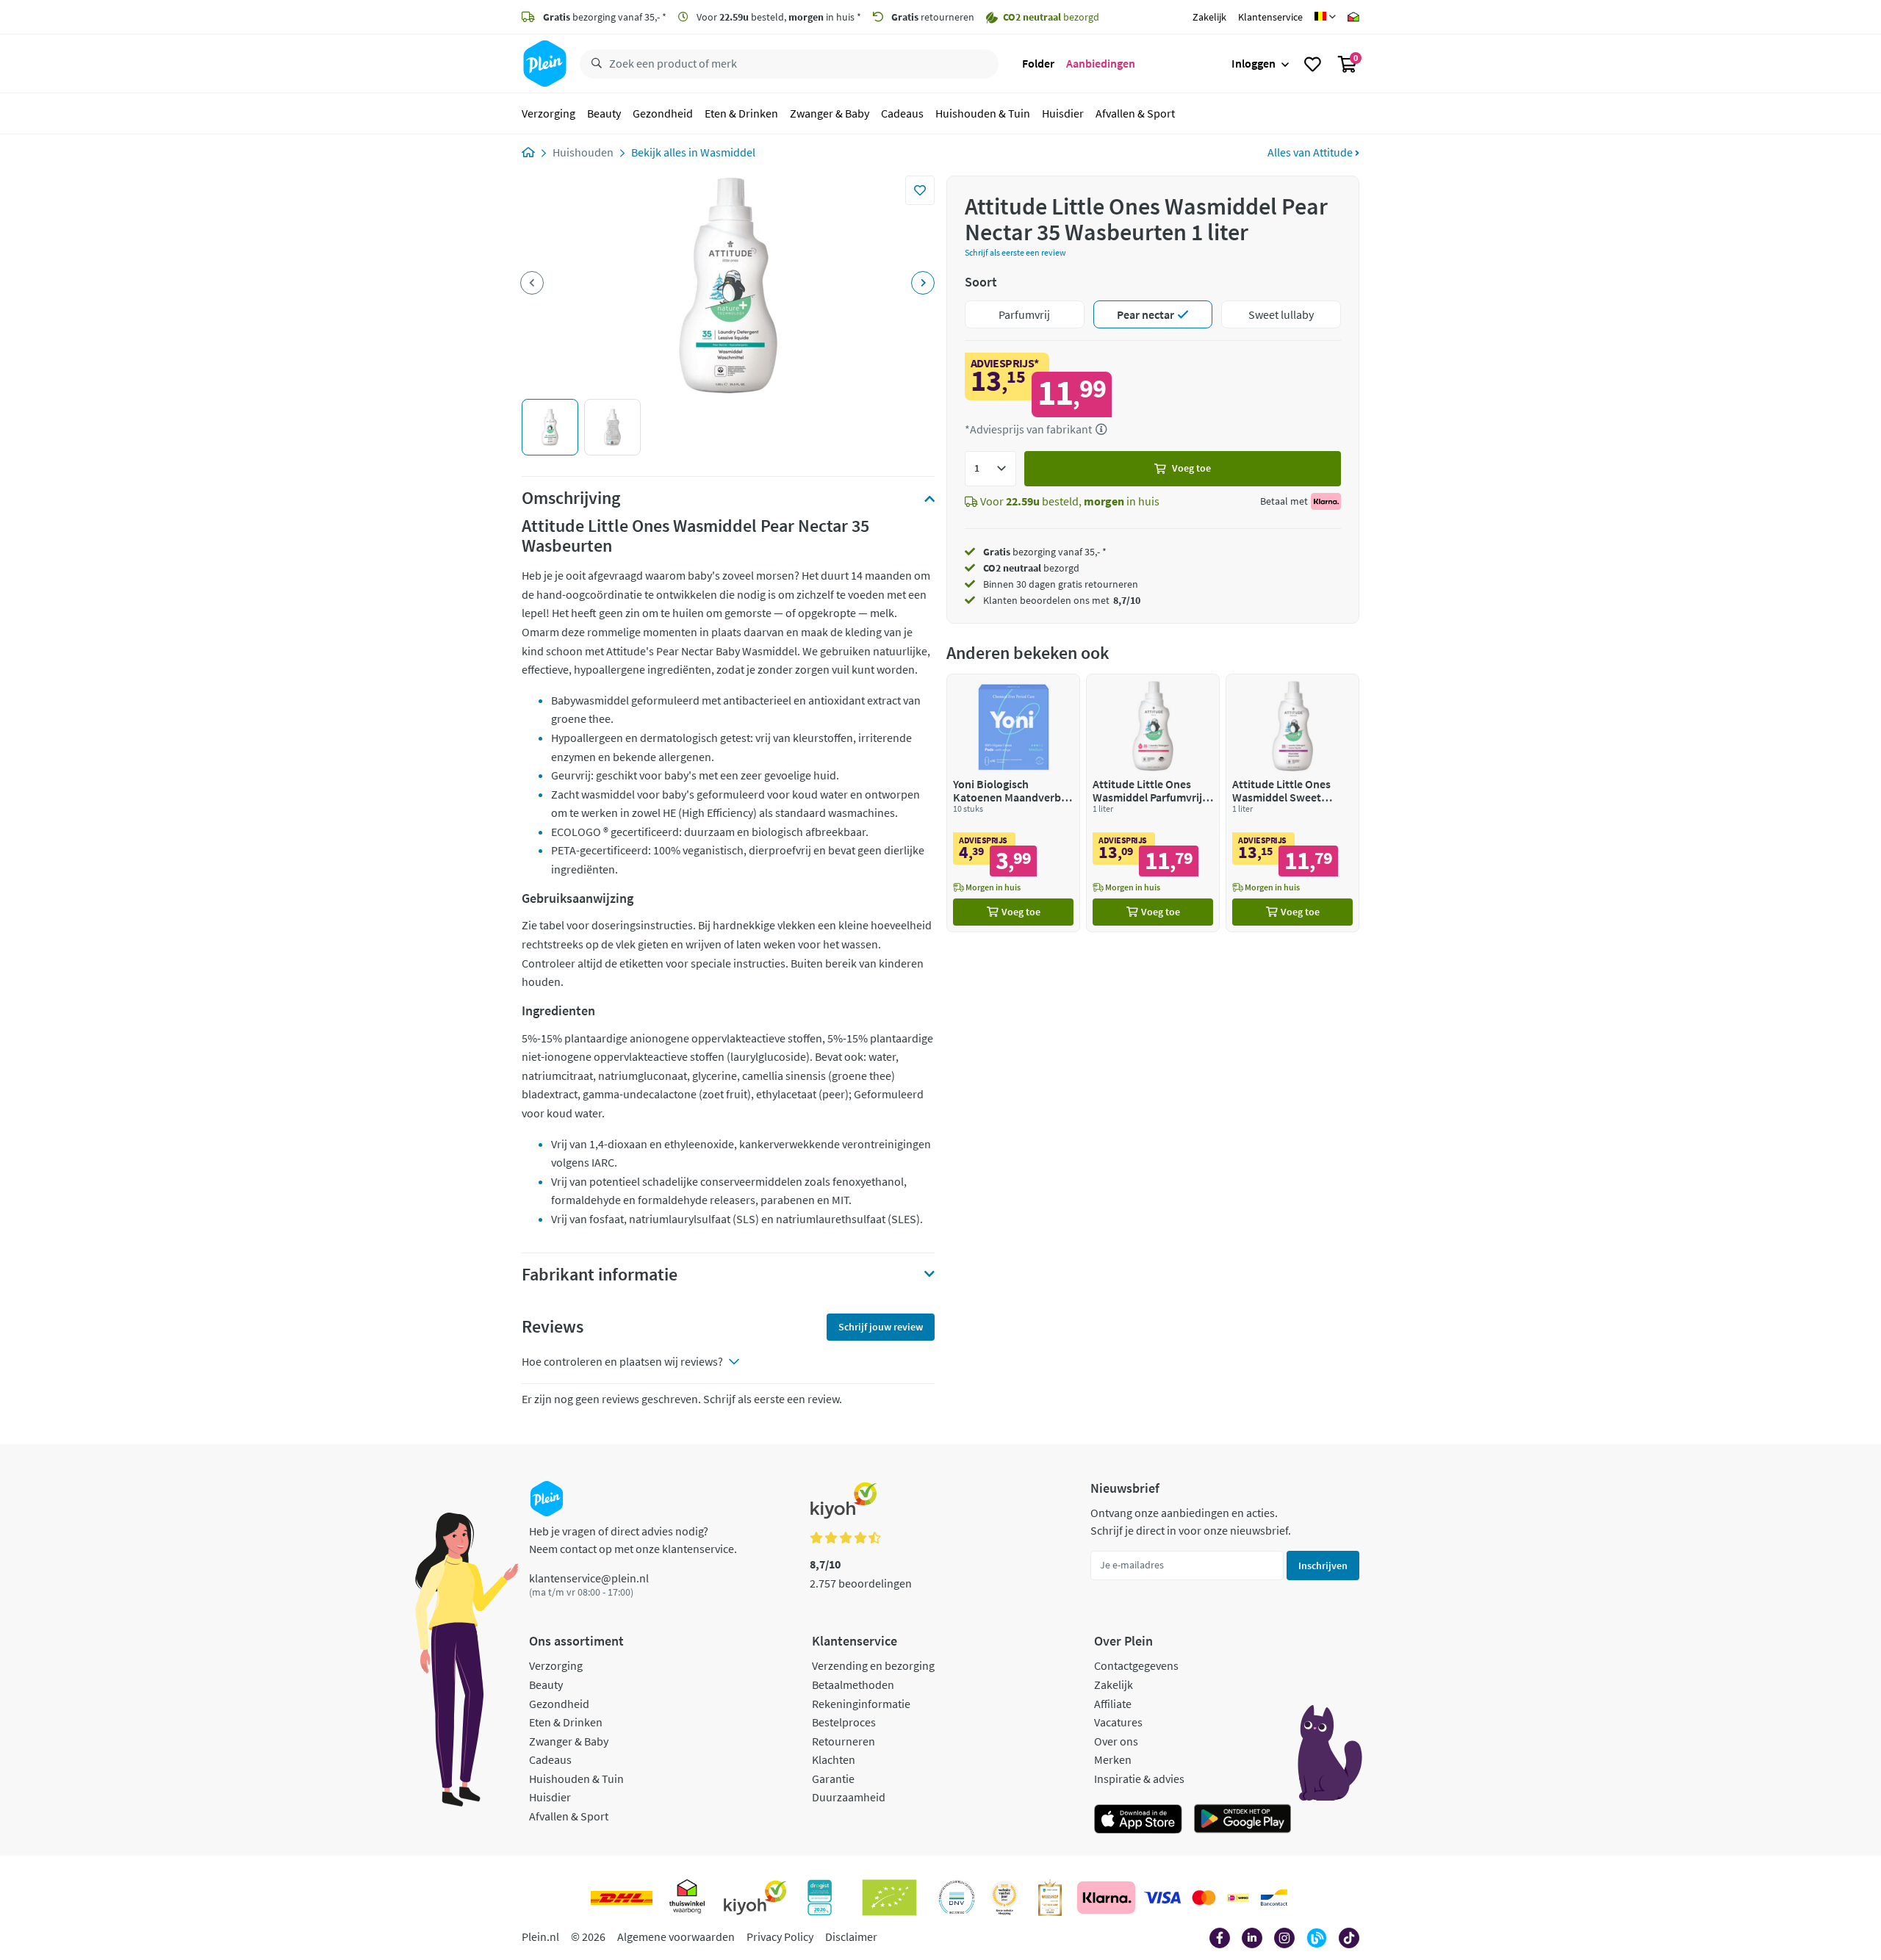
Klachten (834, 1759)
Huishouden (583, 152)
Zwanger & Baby (830, 113)
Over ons (1116, 1741)
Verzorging (549, 113)
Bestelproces (844, 1722)
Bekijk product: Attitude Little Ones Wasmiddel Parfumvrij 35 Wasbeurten (1153, 803)
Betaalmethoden (853, 1685)
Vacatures (1118, 1722)
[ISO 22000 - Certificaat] (957, 1898)
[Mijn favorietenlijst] (1313, 64)
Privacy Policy (780, 1936)
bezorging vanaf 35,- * (605, 17)
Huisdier (1063, 113)
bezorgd (1031, 568)
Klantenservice (1270, 17)
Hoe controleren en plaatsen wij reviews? (622, 1361)
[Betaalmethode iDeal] (1238, 1898)
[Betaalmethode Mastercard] (1204, 1898)
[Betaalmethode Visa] (1162, 1898)
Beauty (604, 113)
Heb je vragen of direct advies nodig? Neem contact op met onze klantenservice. (633, 1540)
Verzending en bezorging (873, 1665)
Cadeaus (902, 113)
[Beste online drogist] (1004, 1898)
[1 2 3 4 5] (990, 469)
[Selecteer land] (1325, 17)
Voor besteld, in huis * (778, 17)
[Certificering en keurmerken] (889, 1898)
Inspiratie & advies (1139, 1779)
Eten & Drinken (741, 113)
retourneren (933, 17)
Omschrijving (571, 498)
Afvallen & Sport (1135, 113)
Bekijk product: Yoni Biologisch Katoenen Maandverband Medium (1013, 803)
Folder (1038, 63)
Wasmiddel (728, 152)
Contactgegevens (1136, 1665)
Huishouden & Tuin (983, 113)
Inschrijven (1323, 1566)
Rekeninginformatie (861, 1704)
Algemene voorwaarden (676, 1936)
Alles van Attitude (1311, 152)
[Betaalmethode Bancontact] (1274, 1898)
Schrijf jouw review (881, 1327)
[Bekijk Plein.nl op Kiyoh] (755, 1898)
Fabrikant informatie (600, 1275)
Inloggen (1254, 63)
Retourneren (844, 1741)
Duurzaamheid (849, 1797)
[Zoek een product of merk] (594, 64)
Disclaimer (851, 1936)
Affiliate (1113, 1704)
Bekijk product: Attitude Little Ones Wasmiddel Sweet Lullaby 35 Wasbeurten (1292, 803)
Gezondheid (663, 113)
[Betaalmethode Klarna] (1106, 1898)
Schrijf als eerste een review (1015, 252)
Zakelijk (1209, 17)
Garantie (833, 1779)
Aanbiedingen (1101, 63)
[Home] (528, 152)
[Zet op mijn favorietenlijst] (920, 190)
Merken (1113, 1759)
